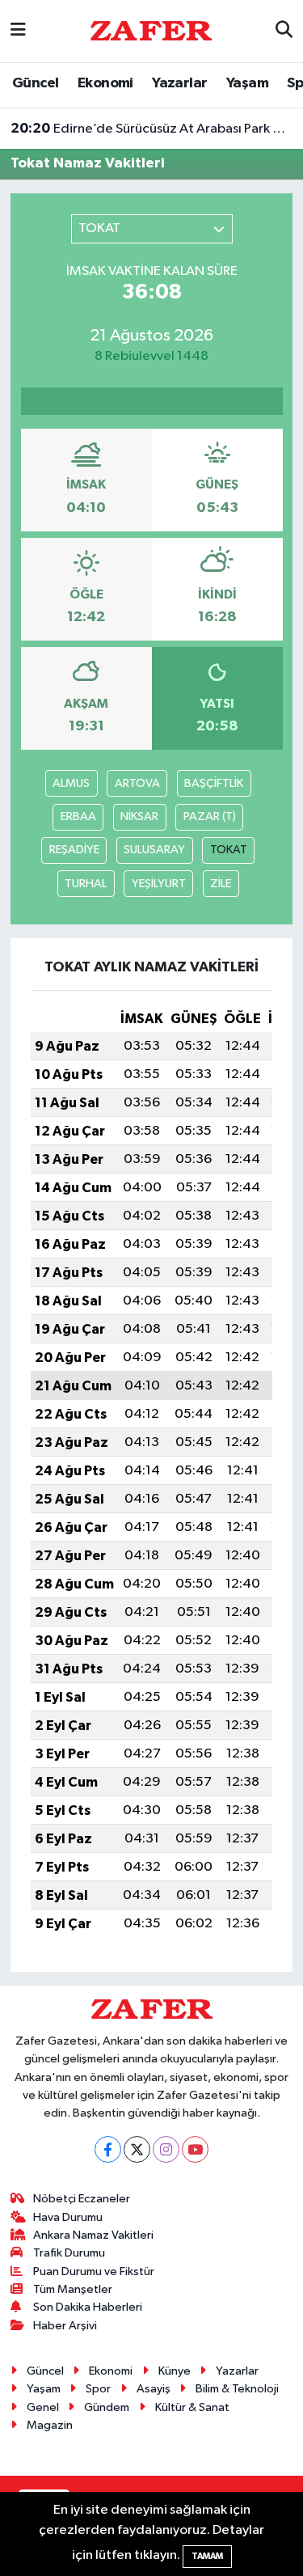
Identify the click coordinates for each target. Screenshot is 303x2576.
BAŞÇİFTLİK (214, 783)
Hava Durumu (68, 2217)
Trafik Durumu (69, 2253)
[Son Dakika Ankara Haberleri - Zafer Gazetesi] (151, 30)
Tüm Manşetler (73, 2289)
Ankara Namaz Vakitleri (93, 2235)
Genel (43, 2407)
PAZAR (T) (210, 816)
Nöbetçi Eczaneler (82, 2199)
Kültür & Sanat (192, 2407)
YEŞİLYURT (159, 884)
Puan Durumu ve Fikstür (94, 2271)
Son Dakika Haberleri (88, 2307)
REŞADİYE (74, 850)
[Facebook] (108, 2149)
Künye (175, 2371)
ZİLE (221, 884)
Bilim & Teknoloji (237, 2389)
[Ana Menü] (18, 31)
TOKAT (229, 850)
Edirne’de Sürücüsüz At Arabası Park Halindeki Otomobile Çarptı (152, 129)
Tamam (207, 2556)
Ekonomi (105, 83)
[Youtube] (195, 2149)
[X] (137, 2149)
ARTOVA (137, 783)
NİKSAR (139, 816)
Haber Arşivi (65, 2326)
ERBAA (78, 816)
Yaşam (247, 83)
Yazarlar (179, 83)
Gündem (107, 2407)
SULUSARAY (154, 850)
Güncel (35, 83)
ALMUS (71, 783)
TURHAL (86, 884)
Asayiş (154, 2389)
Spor (98, 2389)
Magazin (50, 2425)
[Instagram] (166, 2149)
